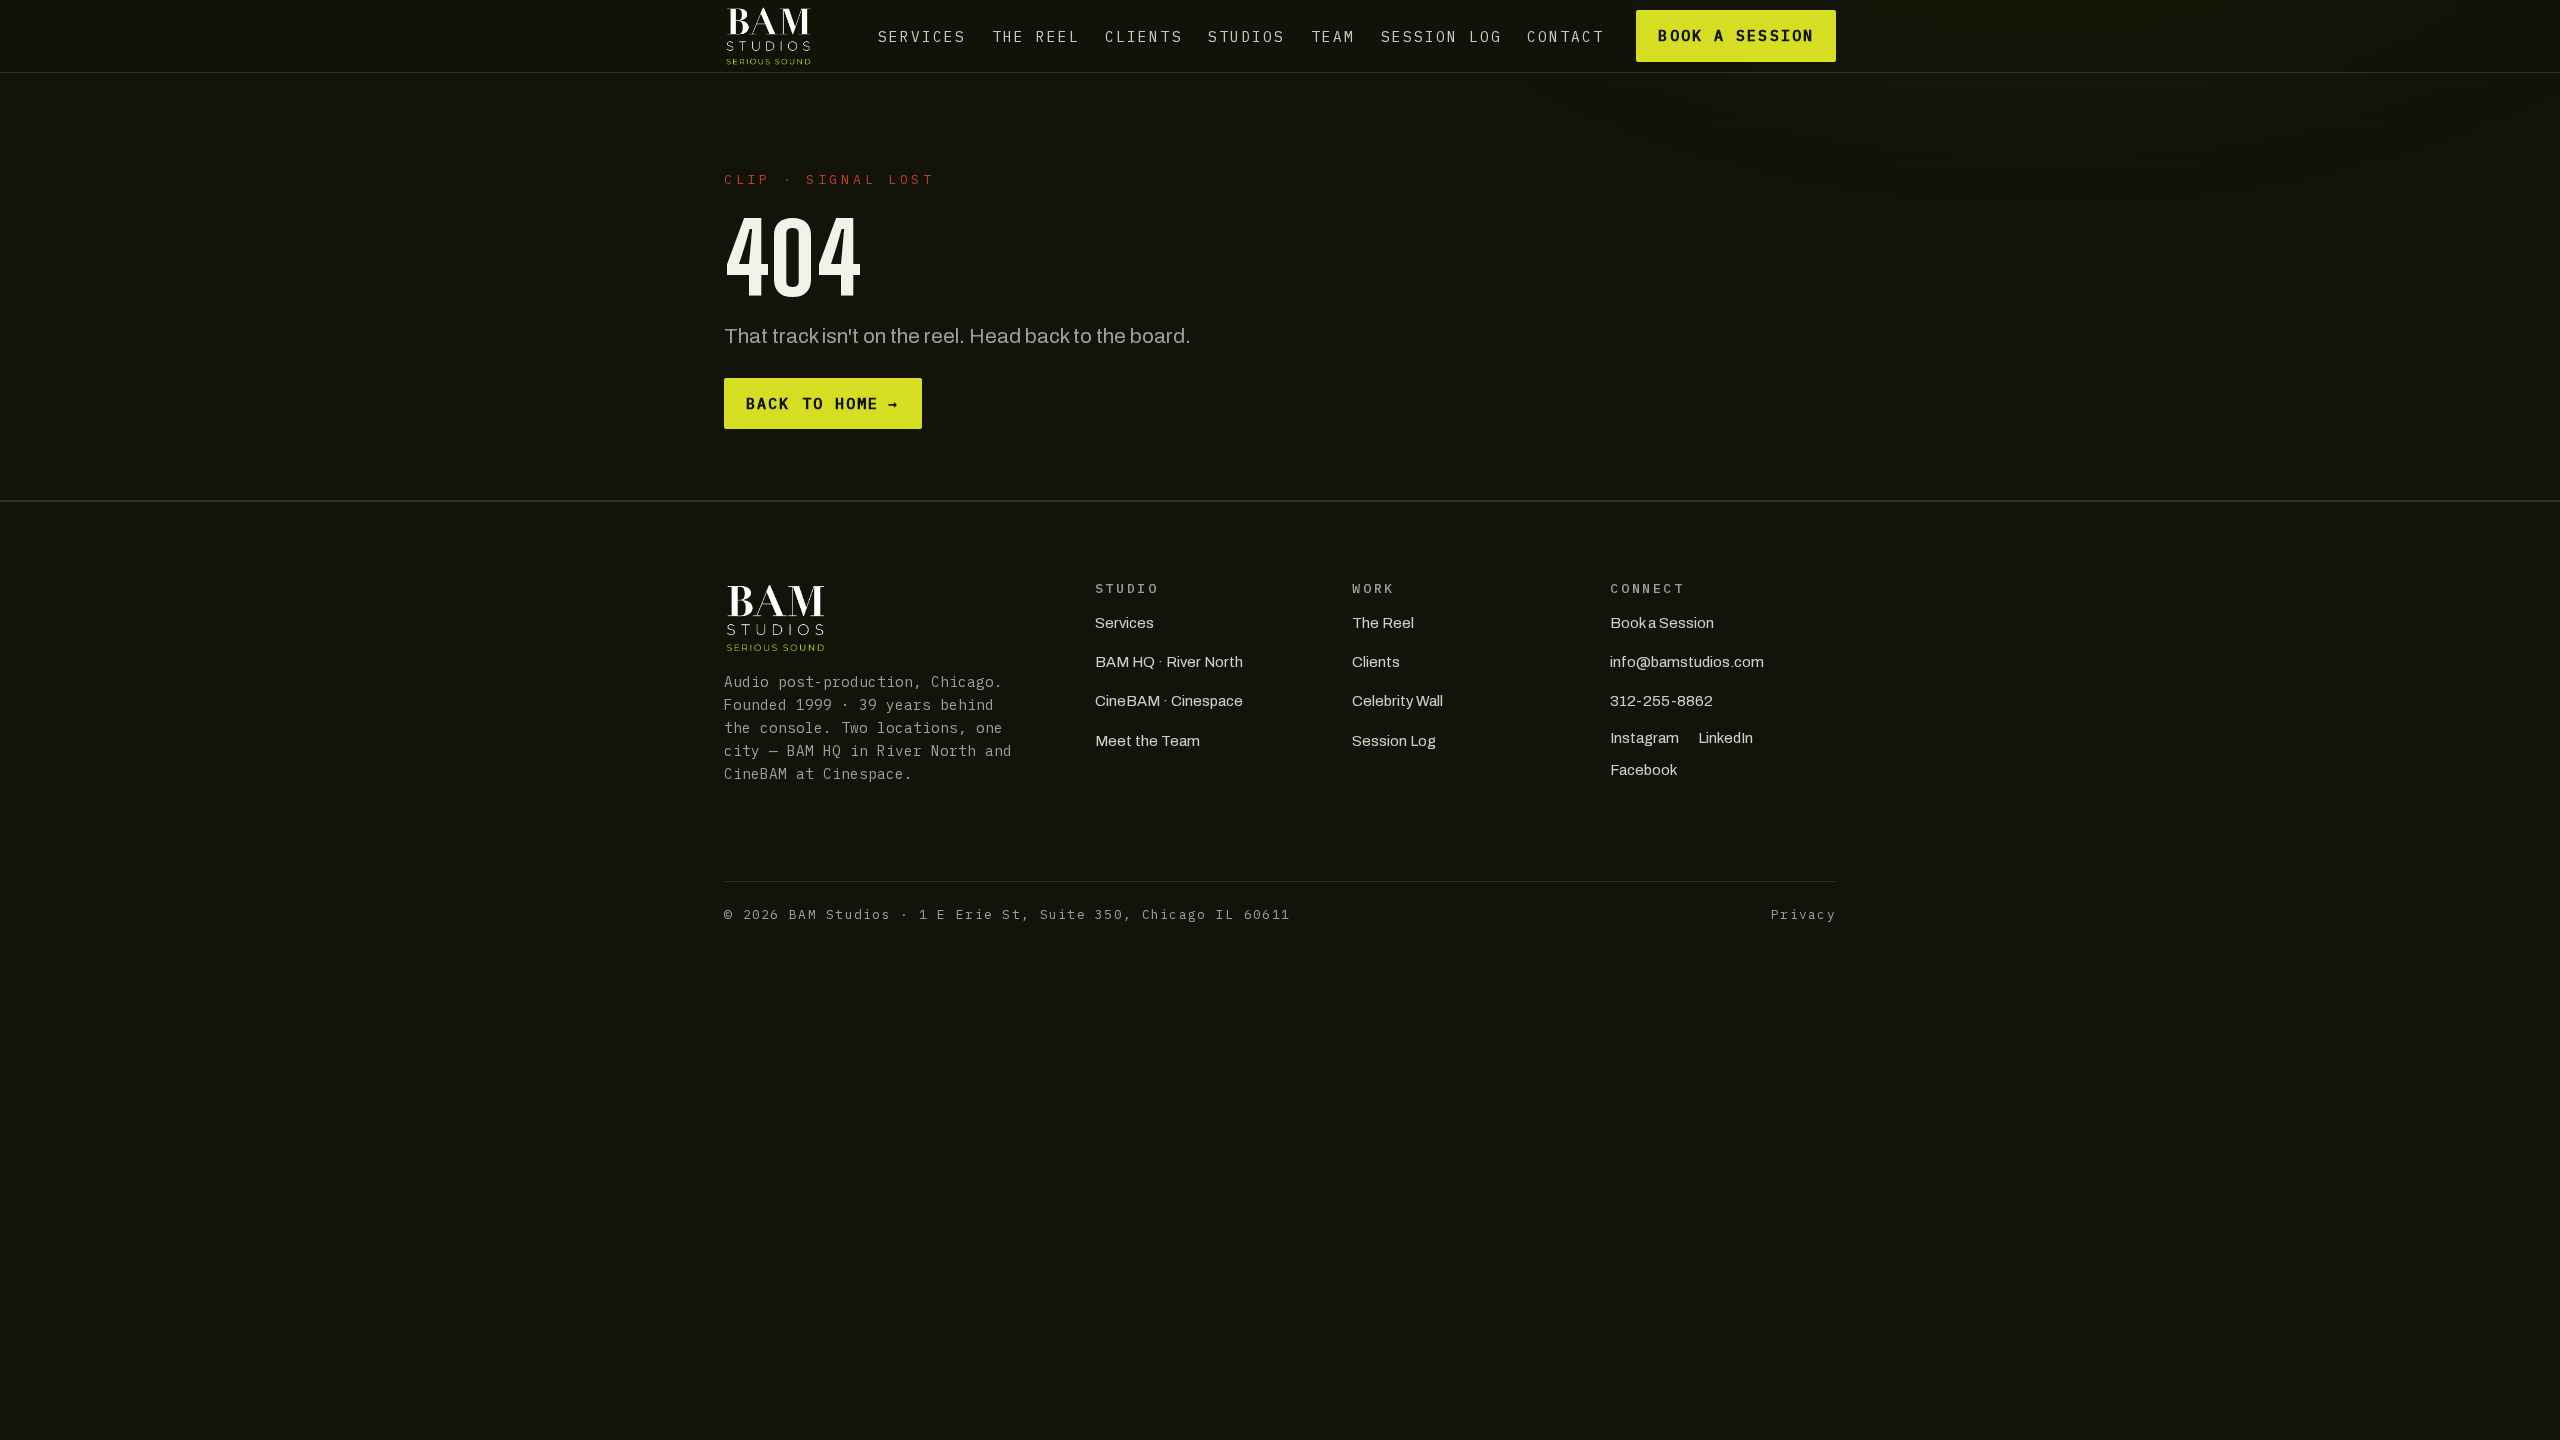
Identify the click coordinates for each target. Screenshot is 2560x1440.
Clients (1143, 35)
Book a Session (1735, 35)
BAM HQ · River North (1169, 662)
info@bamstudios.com (1687, 662)
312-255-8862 (1661, 701)
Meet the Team (1147, 741)
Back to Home (822, 403)
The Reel (1036, 35)
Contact (1565, 35)
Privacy (1803, 914)
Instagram (1644, 738)
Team (1333, 35)
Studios (1246, 35)
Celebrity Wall (1397, 701)
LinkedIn (1725, 738)
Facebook (1643, 770)
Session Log (1441, 35)
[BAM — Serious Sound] (768, 36)
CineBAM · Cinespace (1169, 701)
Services (922, 35)
